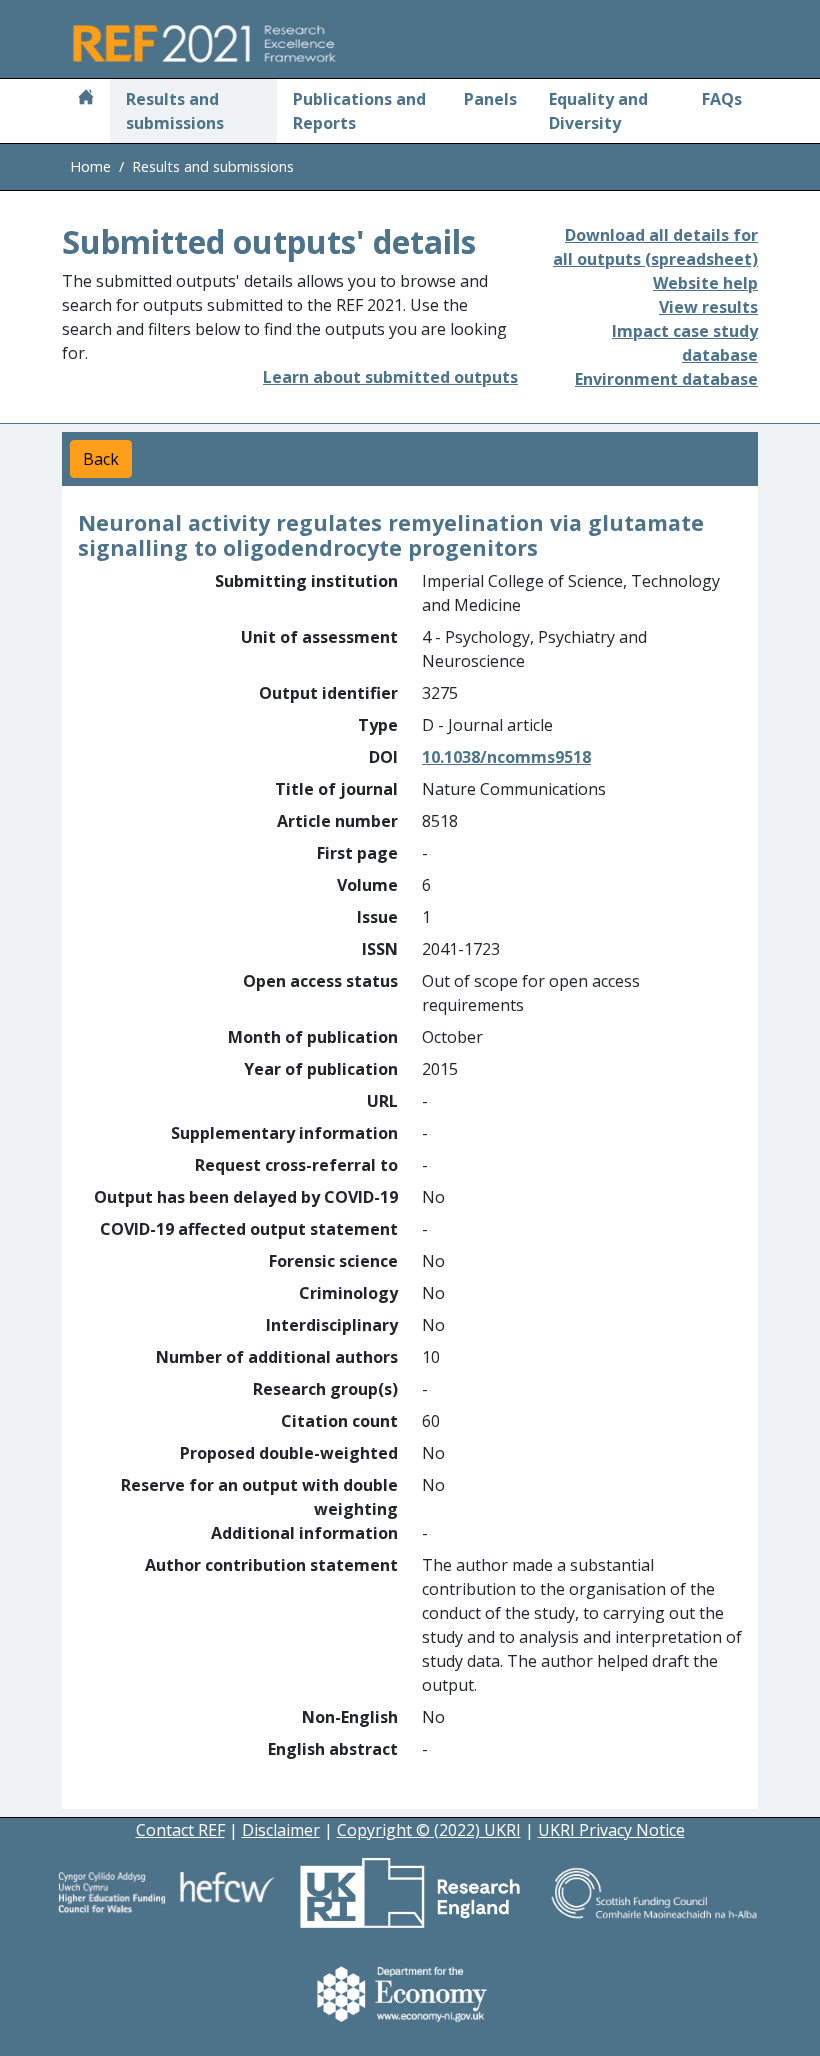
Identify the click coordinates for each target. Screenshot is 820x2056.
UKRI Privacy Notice (611, 1830)
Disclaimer (281, 1830)
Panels (490, 99)
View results (708, 307)
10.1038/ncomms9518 (506, 757)
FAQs (722, 99)
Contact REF (180, 1830)
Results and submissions (175, 111)
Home (90, 166)
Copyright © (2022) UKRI (429, 1830)
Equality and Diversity (598, 111)
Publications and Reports (359, 111)
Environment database (666, 379)
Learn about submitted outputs (390, 377)
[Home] (86, 99)
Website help (705, 283)
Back (101, 459)
